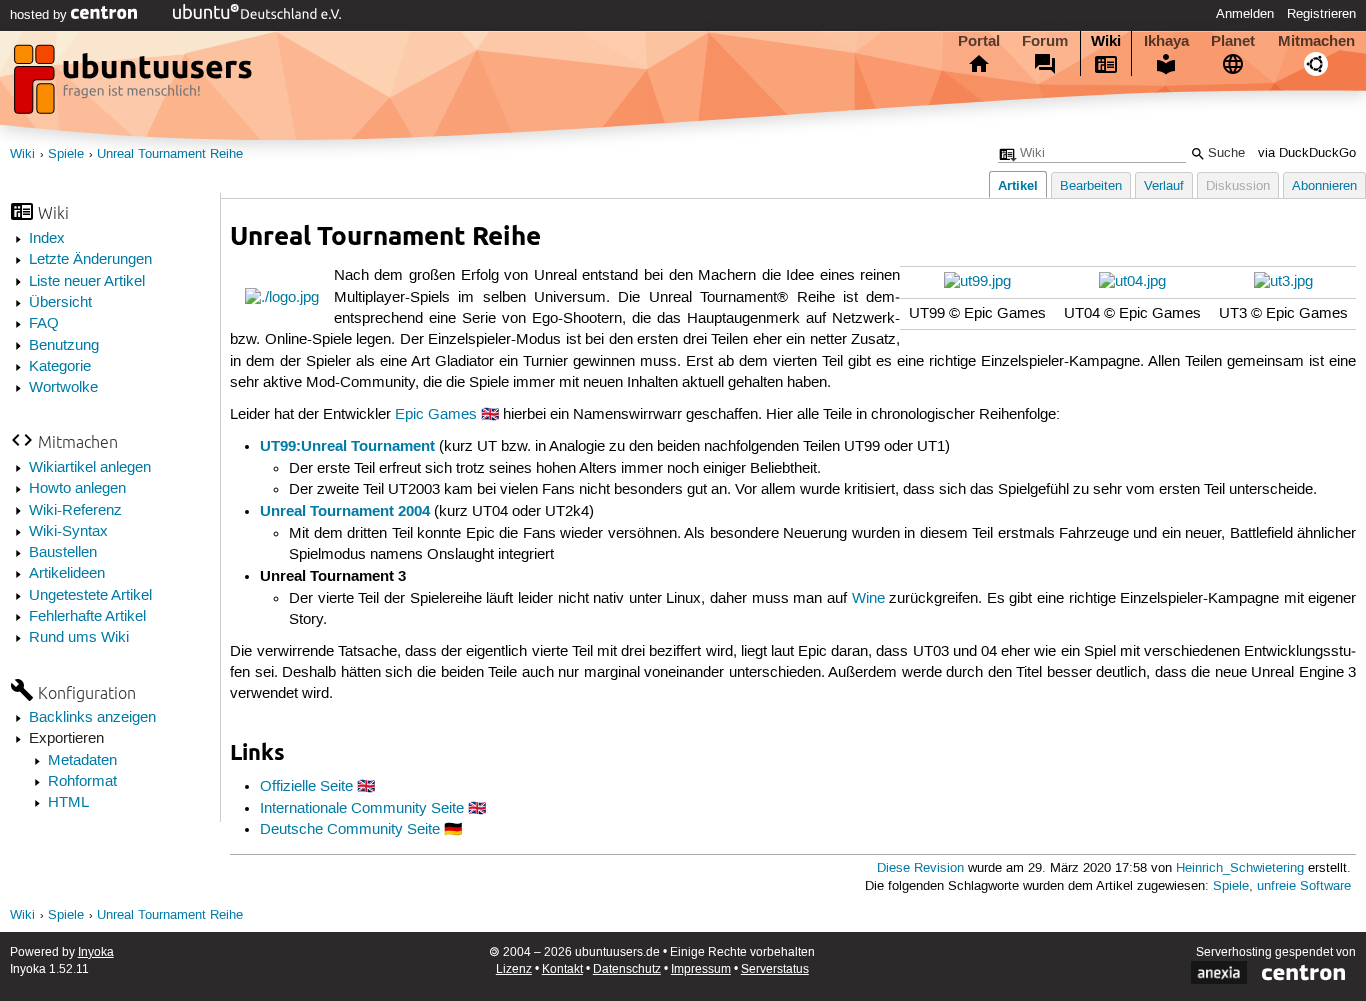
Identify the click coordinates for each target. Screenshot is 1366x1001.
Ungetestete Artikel (90, 596)
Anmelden (1245, 14)
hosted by (40, 15)
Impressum (701, 969)
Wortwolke (63, 388)
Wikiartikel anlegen (90, 468)
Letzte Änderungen (90, 260)
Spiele (66, 154)
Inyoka (96, 952)
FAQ (44, 324)
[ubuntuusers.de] (135, 85)
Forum (1045, 41)
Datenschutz (627, 969)
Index (47, 239)
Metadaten (82, 761)
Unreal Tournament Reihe (170, 154)
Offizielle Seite (306, 787)
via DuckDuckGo (1307, 153)
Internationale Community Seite (362, 809)
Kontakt (562, 969)
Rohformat (82, 782)
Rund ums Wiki (79, 638)
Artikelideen (67, 574)
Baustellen (63, 553)
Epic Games (436, 415)
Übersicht (60, 303)
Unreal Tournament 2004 (345, 511)
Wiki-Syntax (68, 532)
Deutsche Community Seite (350, 830)
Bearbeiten (1091, 186)
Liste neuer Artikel (87, 282)
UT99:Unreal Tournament (347, 446)
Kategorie (60, 367)
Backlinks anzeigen (92, 718)
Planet (1233, 41)
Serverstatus (775, 969)
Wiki (1106, 41)
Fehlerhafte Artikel (87, 617)
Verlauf (1164, 186)
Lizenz (514, 969)
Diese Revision (920, 868)
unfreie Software (1304, 886)
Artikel (1018, 185)
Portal (979, 41)
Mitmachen (1316, 41)
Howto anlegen (77, 489)
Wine (868, 599)
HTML (68, 803)
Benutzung (64, 346)
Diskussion (1238, 186)
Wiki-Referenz (75, 511)
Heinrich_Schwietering (1240, 868)
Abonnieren (1324, 186)
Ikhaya (1166, 41)
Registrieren (1321, 14)
